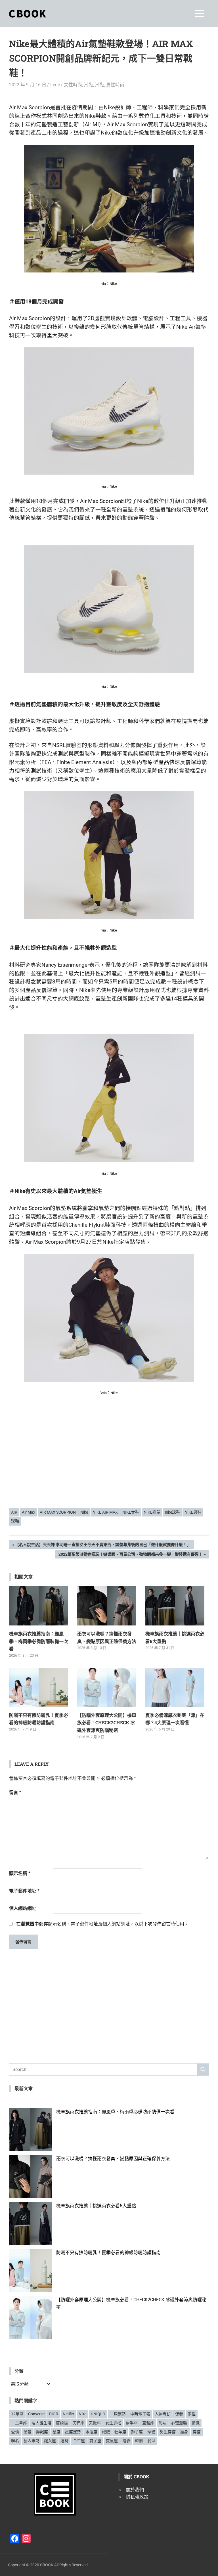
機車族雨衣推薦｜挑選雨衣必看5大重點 (96, 2206)
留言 (15, 1792)
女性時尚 (73, 85)
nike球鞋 (172, 1512)
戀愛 (28, 2432)
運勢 (64, 2441)
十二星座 (19, 2423)
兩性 (192, 2414)
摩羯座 (42, 2432)
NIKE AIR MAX (105, 1512)
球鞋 (15, 1521)
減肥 (106, 2432)
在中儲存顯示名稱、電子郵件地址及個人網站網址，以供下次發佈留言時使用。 (102, 1924)
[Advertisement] (109, 1460)
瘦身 (184, 2432)
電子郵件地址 (24, 1891)
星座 (56, 2432)
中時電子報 (140, 2414)
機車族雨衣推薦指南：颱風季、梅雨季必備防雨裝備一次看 (39, 1641)
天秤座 (78, 2423)
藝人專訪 (32, 2441)
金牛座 (79, 2441)
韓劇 (139, 2441)
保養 (179, 2414)
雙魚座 (112, 2441)
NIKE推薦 (152, 1512)
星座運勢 (73, 2432)
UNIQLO (98, 2414)
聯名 (15, 2441)
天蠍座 (95, 2423)
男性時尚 (115, 85)
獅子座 (137, 2432)
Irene (55, 85)
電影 (126, 2441)
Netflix (68, 2414)
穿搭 (197, 2432)
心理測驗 (179, 2423)
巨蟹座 (148, 2423)
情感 (196, 2423)
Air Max (29, 1512)
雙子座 (95, 2441)
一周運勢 (118, 2414)
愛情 (15, 2432)
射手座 (132, 2423)
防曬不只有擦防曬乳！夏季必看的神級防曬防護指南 (108, 2253)
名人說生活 (41, 2423)
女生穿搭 (113, 2423)
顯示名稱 (20, 1873)
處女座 (50, 2441)
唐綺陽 (62, 2423)
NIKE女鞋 (131, 1512)
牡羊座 (120, 2432)
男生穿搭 (168, 2432)
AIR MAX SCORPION (58, 1512)
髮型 (151, 2441)
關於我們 (135, 2490)
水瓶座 (91, 2432)
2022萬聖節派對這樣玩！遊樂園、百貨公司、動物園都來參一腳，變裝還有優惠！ (130, 1555)
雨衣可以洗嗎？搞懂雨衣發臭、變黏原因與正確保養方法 (113, 2159)
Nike (84, 1512)
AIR (14, 1512)
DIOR (54, 2414)
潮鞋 (89, 85)
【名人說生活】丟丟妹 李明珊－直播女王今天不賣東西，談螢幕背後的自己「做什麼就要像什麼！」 (103, 1546)
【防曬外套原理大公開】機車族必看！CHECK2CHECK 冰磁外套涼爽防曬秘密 (107, 1723)
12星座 (17, 2414)
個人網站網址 (23, 1908)
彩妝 (163, 2423)
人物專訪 (163, 2414)
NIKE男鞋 (193, 1512)
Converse (36, 2414)
